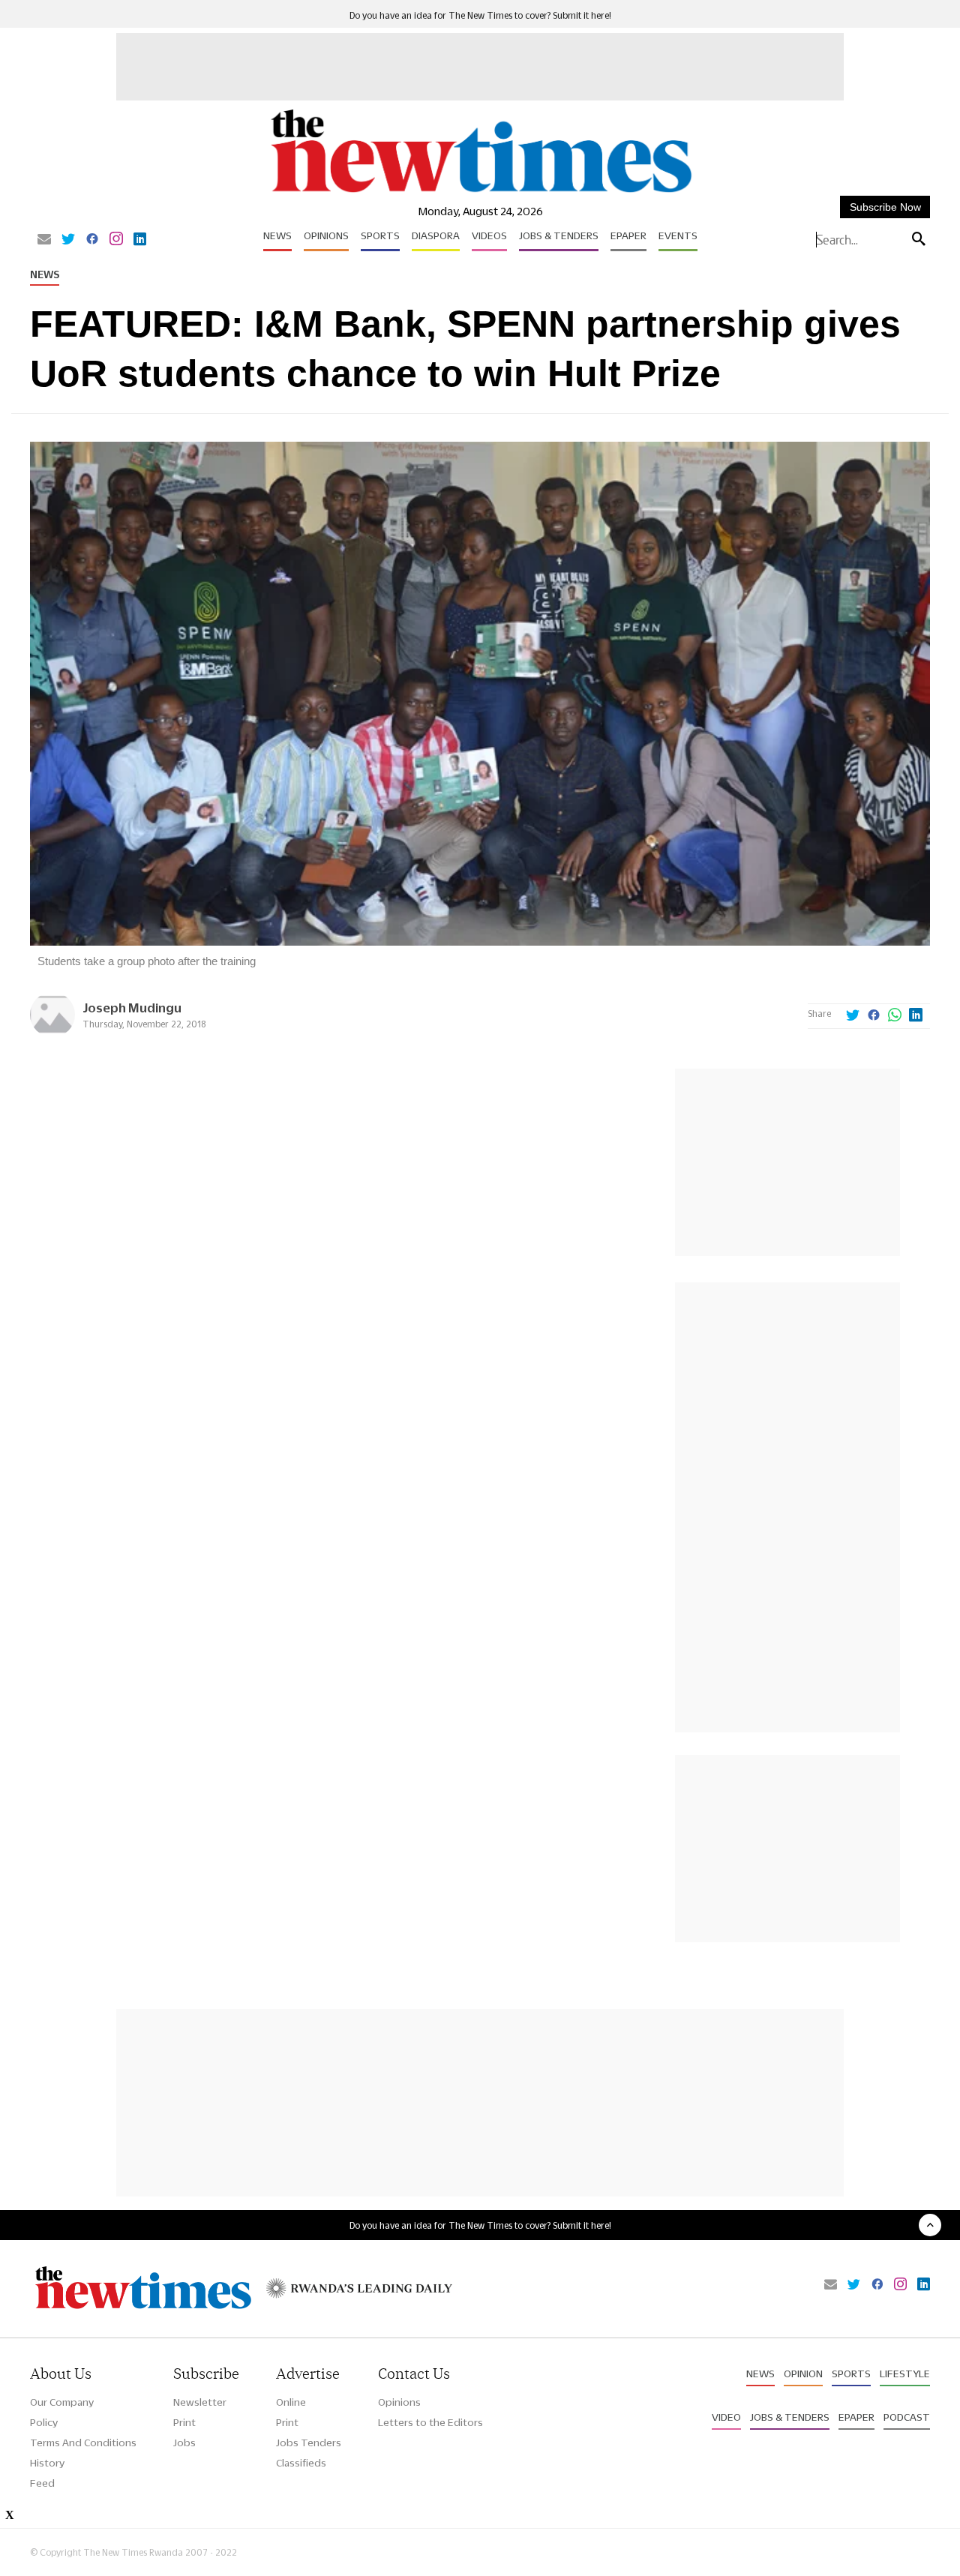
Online (291, 2402)
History (47, 2463)
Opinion (803, 2374)
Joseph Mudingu (132, 1008)
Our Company (62, 2402)
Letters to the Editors (430, 2422)
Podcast (907, 2417)
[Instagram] (116, 240)
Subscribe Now (885, 207)
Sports (380, 235)
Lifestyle (905, 2374)
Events (678, 235)
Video (726, 2417)
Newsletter (200, 2402)
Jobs (184, 2443)
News (277, 235)
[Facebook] (92, 240)
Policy (44, 2422)
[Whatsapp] (895, 1016)
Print (184, 2422)
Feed (42, 2483)
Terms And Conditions (83, 2443)
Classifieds (301, 2463)
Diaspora (436, 235)
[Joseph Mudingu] (52, 1033)
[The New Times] (480, 193)
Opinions (326, 235)
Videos (489, 235)
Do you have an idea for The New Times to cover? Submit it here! (480, 15)
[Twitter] (68, 240)
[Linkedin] (140, 240)
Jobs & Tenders (559, 235)
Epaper (628, 235)
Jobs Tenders (309, 2443)
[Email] (44, 240)
